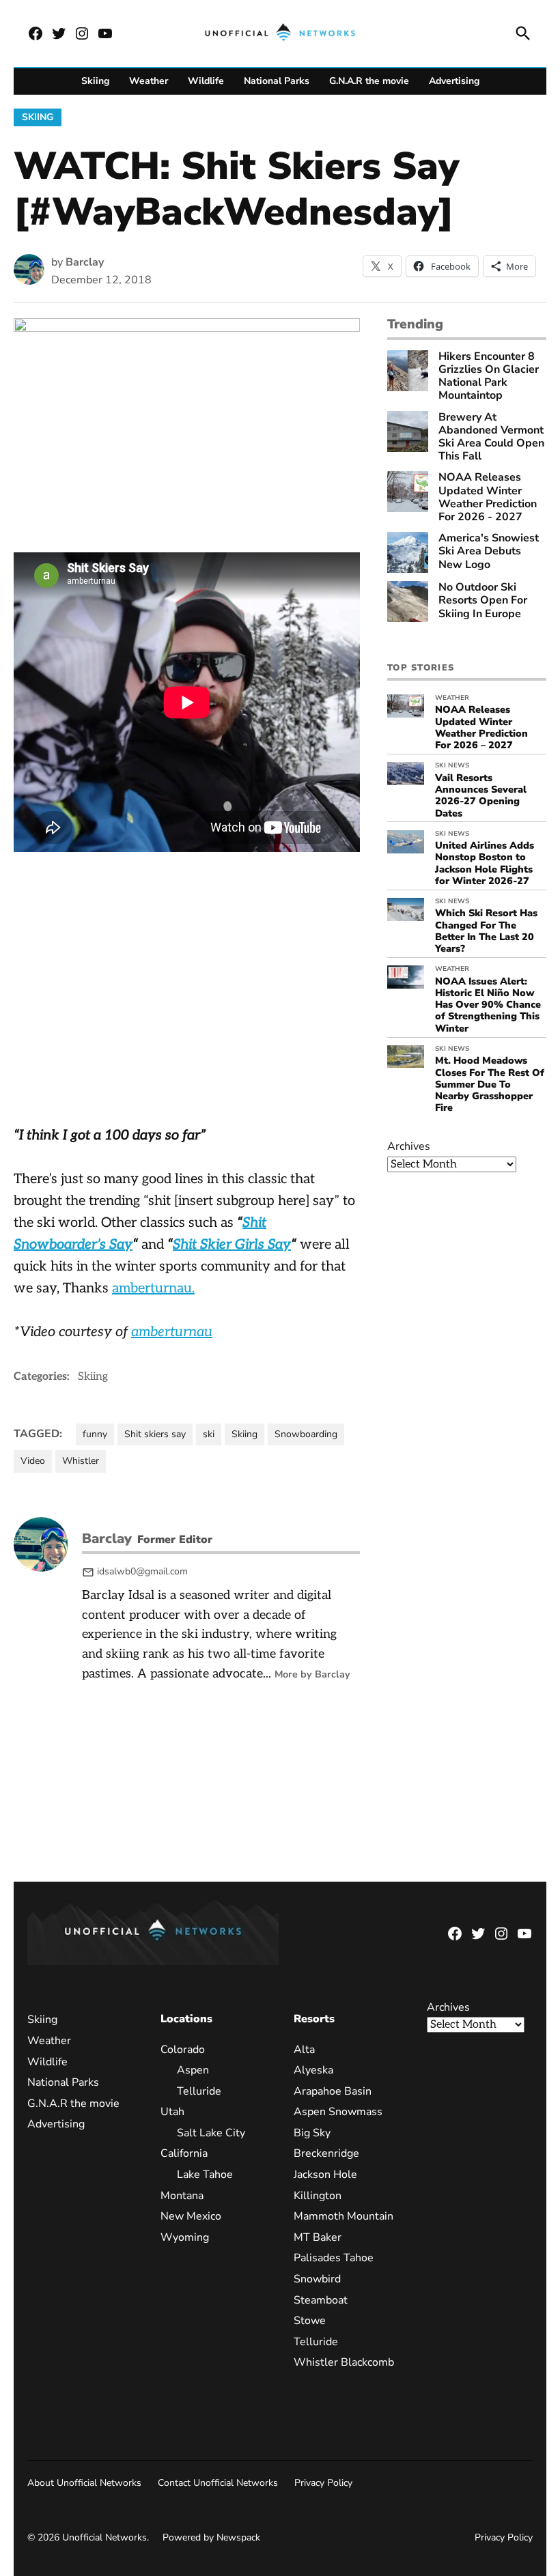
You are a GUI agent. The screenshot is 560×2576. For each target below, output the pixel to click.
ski (209, 1434)
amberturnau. (153, 1288)
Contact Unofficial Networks (218, 2483)
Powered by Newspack (211, 2537)
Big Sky (312, 2133)
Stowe (310, 2321)
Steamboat (321, 2300)
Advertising (454, 81)
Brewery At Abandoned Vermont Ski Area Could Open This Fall (491, 437)
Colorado (183, 2050)
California (184, 2153)
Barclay (85, 262)
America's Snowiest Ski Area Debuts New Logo (489, 552)
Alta (304, 2050)
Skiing (95, 81)
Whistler (81, 1461)
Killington (318, 2196)
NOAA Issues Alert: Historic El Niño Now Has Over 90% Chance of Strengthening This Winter (488, 1005)
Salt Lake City (211, 2133)
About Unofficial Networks (84, 2483)
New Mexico (191, 2216)
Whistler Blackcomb (344, 2362)
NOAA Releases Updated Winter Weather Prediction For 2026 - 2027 (488, 497)
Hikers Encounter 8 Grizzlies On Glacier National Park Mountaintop (489, 377)
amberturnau (172, 1332)
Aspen (193, 2070)
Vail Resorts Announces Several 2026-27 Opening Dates (481, 795)
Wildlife (206, 81)
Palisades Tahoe (334, 2258)
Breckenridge (326, 2153)
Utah (172, 2112)
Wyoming (185, 2237)
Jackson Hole (325, 2175)
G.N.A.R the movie (369, 81)
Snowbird (317, 2279)
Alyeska (313, 2070)
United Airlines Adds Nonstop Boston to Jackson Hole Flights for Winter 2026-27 (485, 863)
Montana (182, 2196)
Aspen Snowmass (338, 2112)
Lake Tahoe (205, 2175)
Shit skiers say (155, 1434)
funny (95, 1434)
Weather (149, 81)
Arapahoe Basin (333, 2091)
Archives (409, 1146)
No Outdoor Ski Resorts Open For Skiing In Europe (483, 601)
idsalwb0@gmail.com (142, 1571)
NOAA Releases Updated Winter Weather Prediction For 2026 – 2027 (481, 727)
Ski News (452, 765)
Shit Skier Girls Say (232, 1245)
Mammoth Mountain (344, 2216)
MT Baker (318, 2237)
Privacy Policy (323, 2483)
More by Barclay (312, 1674)
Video (33, 1461)
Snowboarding (306, 1434)
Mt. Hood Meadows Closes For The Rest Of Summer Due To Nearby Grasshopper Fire (490, 1084)
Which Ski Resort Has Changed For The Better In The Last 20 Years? (486, 931)
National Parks (277, 81)
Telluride (199, 2091)
